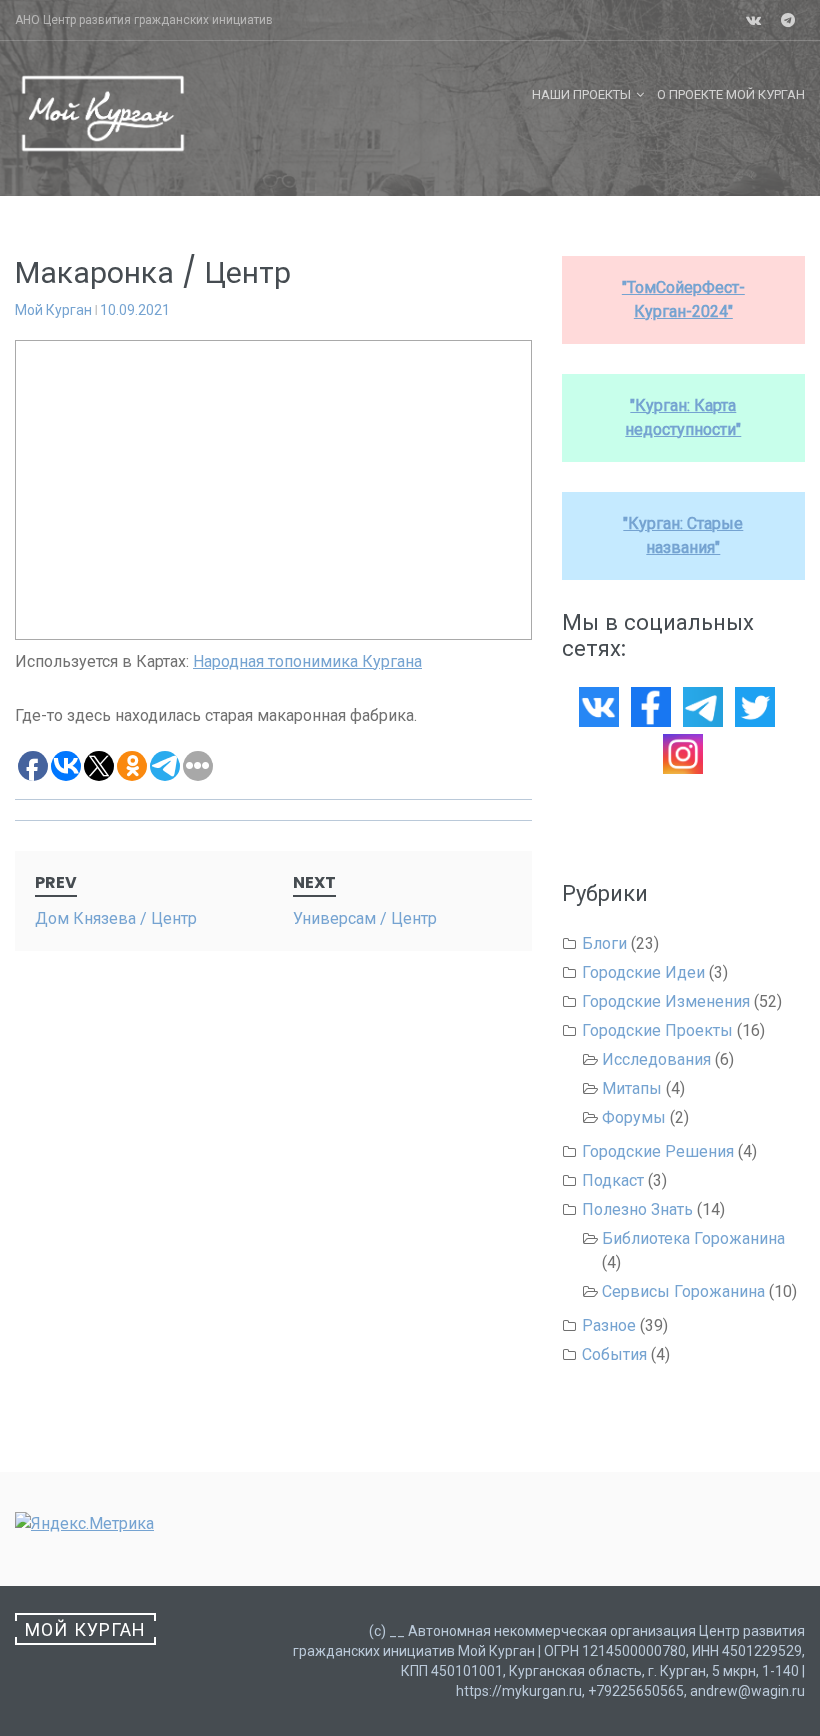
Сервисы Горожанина (683, 1291)
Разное (609, 1325)
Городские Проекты (657, 1030)
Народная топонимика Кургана (307, 661)
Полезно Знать (637, 1209)
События (614, 1354)
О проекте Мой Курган (731, 94)
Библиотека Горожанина (693, 1238)
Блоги (604, 943)
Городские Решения (658, 1151)
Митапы (632, 1088)
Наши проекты (581, 94)
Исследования (656, 1059)
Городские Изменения (666, 1001)
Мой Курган (53, 310)
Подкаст (613, 1180)
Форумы (634, 1117)
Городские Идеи (643, 972)
